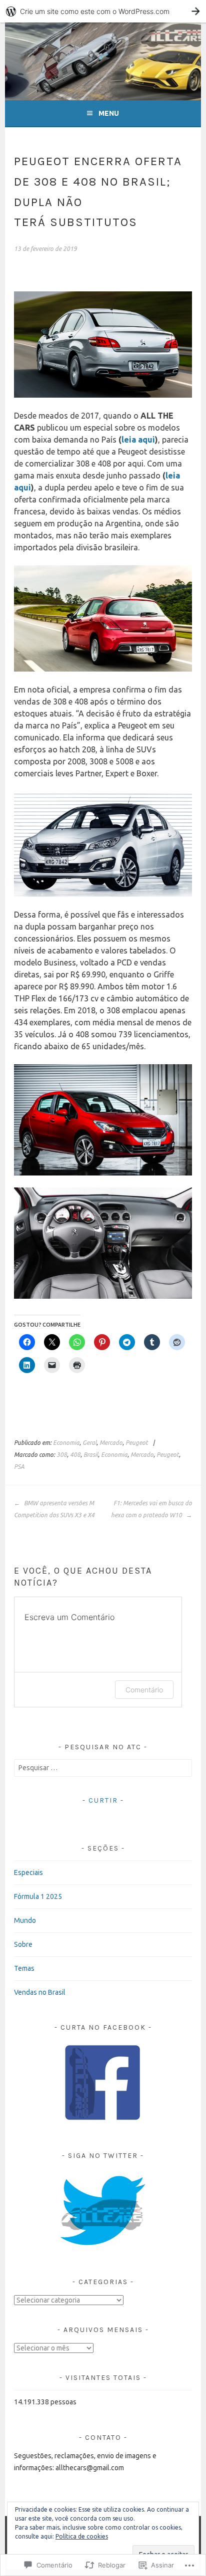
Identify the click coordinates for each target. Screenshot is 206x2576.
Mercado (111, 1443)
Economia (66, 1443)
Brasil (91, 1455)
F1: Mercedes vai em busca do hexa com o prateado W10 (151, 1509)
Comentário (144, 1690)
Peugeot (137, 1443)
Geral (89, 1443)
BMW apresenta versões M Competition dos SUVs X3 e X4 (54, 1509)
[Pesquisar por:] (103, 1768)
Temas (24, 1968)
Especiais (28, 1873)
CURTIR (103, 1800)
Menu (109, 113)
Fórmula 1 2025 (38, 1896)
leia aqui (138, 440)
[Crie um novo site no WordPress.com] (103, 11)
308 (62, 1455)
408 (75, 1455)
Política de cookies (82, 2536)
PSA (19, 1467)
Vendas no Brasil (40, 1992)
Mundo (25, 1920)
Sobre (23, 1944)
